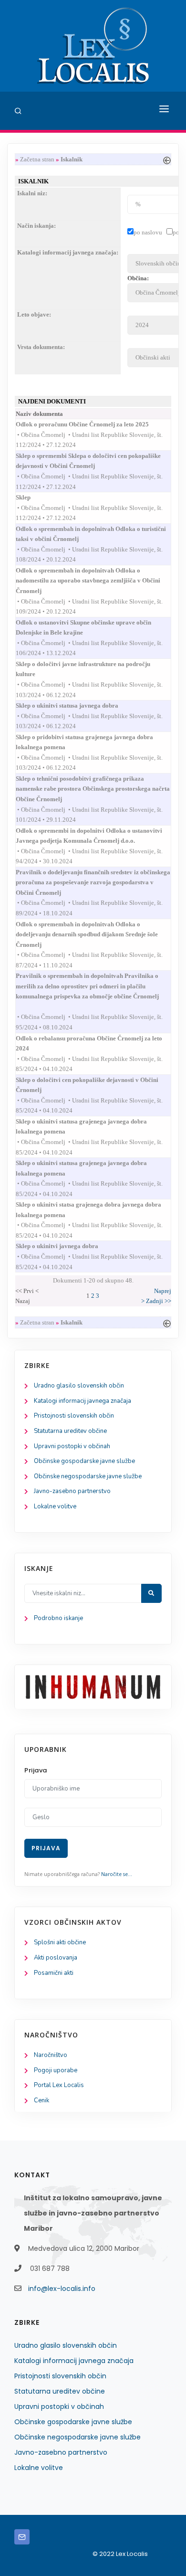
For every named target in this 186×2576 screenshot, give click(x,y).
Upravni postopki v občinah (72, 1446)
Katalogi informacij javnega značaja (83, 1401)
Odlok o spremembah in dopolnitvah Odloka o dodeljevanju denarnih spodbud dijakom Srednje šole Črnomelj (87, 934)
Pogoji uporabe (56, 2070)
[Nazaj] (167, 159)
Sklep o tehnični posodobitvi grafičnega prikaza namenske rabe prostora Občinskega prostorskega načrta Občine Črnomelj (93, 789)
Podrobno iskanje (58, 1618)
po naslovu (148, 232)
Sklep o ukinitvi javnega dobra (66, 1246)
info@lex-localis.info (62, 2289)
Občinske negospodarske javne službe (88, 1476)
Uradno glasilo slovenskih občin (79, 1386)
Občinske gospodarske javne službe (84, 1461)
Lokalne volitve (55, 1506)
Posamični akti (54, 1973)
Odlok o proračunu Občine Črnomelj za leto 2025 (91, 424)
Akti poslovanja (56, 1958)
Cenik (41, 2100)
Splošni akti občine (60, 1942)
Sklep (32, 497)
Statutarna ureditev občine (70, 1431)
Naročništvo (51, 2055)
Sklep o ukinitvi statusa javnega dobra (76, 705)
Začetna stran (37, 159)
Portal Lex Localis (59, 2085)
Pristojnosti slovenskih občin (74, 1416)
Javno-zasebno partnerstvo (72, 1491)
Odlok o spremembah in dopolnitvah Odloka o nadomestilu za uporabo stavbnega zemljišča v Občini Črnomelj (88, 581)
